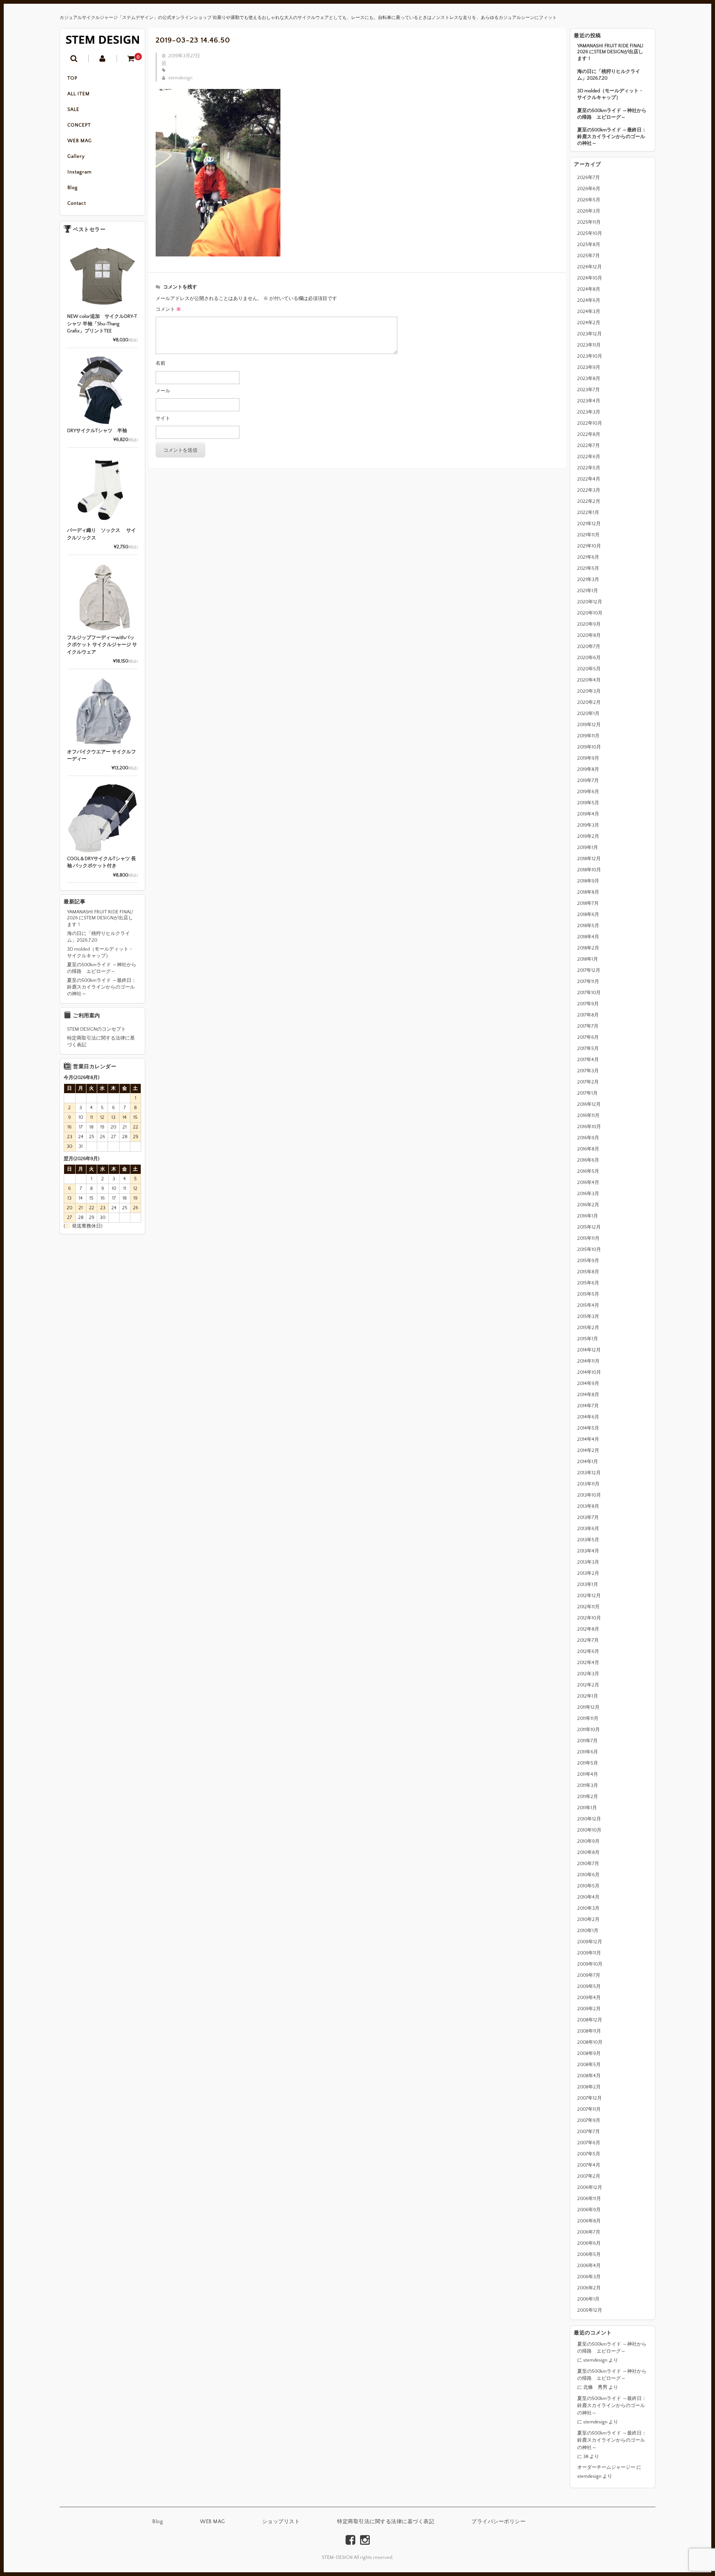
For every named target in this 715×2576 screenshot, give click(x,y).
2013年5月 (588, 1540)
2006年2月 (589, 2288)
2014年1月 (588, 1462)
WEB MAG (80, 141)
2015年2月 (588, 1328)
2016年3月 (588, 1194)
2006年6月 (589, 2243)
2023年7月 (589, 390)
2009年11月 (589, 1953)
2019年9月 (588, 758)
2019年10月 (589, 747)
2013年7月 (588, 1517)
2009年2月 (589, 2009)
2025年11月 (589, 222)
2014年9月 (588, 1383)
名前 (161, 363)
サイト (163, 418)
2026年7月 (589, 178)
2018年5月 (588, 926)
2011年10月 (589, 1730)
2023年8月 (589, 379)
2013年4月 (588, 1551)
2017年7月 (588, 1026)
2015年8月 (588, 1272)
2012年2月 (588, 1685)
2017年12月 (589, 970)
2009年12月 (590, 1942)
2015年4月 (588, 1305)
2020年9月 (589, 624)
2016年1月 (588, 1216)
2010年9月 (588, 1841)
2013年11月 (588, 1484)
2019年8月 (588, 769)
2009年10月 (590, 1964)
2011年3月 (588, 1785)
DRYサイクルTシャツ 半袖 (97, 431)
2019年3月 (588, 825)
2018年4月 (588, 937)
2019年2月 (588, 836)
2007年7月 (589, 2132)
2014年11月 (588, 1361)
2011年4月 (588, 1774)
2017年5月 (588, 1048)
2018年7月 (588, 903)
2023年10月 (590, 356)
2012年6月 (588, 1651)
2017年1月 (587, 1093)
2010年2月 (588, 1919)
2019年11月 (588, 736)
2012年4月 (588, 1663)
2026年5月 (589, 200)
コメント (168, 309)
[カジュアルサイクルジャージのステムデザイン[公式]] (102, 40)
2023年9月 (589, 367)
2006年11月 (589, 2199)
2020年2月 (589, 702)
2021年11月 (588, 535)
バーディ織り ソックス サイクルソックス (101, 534)
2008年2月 (589, 2087)
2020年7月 (589, 647)
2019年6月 (588, 792)
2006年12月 (590, 2187)
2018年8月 (588, 892)
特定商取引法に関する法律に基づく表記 (101, 1041)
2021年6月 (588, 557)
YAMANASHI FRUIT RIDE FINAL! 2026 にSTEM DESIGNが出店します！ (610, 52)
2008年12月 (590, 2020)
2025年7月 (589, 256)
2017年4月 (588, 1060)
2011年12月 (588, 1707)
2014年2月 (588, 1450)
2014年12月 (589, 1350)
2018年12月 (589, 859)
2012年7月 (588, 1640)
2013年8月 (588, 1506)
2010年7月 (588, 1864)
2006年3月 (589, 2277)
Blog (73, 188)
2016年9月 (588, 1138)
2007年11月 (589, 2109)
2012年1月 (588, 1696)
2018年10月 (589, 870)
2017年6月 (588, 1037)
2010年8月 (588, 1852)
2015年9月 (588, 1261)
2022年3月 (589, 490)
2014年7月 (588, 1406)
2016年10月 (589, 1127)
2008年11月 (589, 2031)
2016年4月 (588, 1182)
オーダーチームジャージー (606, 2467)
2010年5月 (588, 1886)
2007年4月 (589, 2165)
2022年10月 (590, 423)
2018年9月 (588, 881)
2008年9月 (589, 2053)
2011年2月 (588, 1797)
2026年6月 (589, 189)
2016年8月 (588, 1149)
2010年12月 (589, 1819)
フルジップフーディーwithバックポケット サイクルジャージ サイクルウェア (102, 645)
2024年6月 (589, 300)
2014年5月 (588, 1428)
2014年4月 (588, 1439)
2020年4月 (589, 680)
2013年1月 (588, 1584)
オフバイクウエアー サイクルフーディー (101, 756)
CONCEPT (79, 125)
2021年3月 (588, 580)
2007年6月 (589, 2143)
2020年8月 (589, 635)
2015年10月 (589, 1249)
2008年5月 (589, 2065)
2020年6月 (589, 658)
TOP (72, 78)
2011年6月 (588, 1752)
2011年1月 (587, 1808)
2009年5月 (589, 1986)
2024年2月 (589, 323)
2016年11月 (588, 1115)
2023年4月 (589, 401)
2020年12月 (590, 602)
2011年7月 (587, 1741)
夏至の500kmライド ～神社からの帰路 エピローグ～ (612, 114)
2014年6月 (588, 1417)
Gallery (76, 156)
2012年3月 (588, 1674)
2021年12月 (589, 524)
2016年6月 (588, 1160)
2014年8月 (588, 1395)
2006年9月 (589, 2210)
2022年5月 (589, 468)
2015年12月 (589, 1227)
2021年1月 (588, 591)
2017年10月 (589, 993)
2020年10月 (590, 613)
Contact (77, 203)
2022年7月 (589, 446)
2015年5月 (588, 1294)
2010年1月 (588, 1931)
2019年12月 (589, 725)
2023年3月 (589, 412)
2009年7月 (589, 1975)
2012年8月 (588, 1629)
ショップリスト (281, 2522)
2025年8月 (589, 245)
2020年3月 (589, 691)
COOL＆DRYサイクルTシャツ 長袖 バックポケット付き (101, 862)
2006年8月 (589, 2221)
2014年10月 (589, 1372)
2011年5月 (588, 1763)
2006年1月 (588, 2299)
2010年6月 (588, 1875)
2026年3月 (589, 211)
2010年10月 (589, 1830)
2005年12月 (590, 2310)
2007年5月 (589, 2154)
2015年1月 (588, 1339)
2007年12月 (590, 2098)
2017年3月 (588, 1071)
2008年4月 (589, 2076)
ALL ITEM (79, 94)
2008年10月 (590, 2042)
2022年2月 (589, 501)
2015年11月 (588, 1238)
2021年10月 (589, 546)
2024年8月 (589, 289)
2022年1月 (588, 513)
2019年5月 (588, 803)
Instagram (80, 172)
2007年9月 (589, 2120)
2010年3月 (588, 1908)
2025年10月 (590, 233)
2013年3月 (588, 1562)
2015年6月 (588, 1283)
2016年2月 (588, 1205)
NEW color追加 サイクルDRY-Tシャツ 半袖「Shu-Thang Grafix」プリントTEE (102, 324)
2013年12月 (589, 1473)
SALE (73, 109)
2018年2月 (588, 948)
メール (163, 391)
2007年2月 (589, 2176)
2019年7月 (588, 781)
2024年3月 (589, 312)
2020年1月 (588, 714)
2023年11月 (589, 345)
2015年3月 (588, 1316)
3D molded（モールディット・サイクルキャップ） (610, 94)
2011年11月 (588, 1718)
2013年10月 (589, 1495)
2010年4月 (588, 1897)
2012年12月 (589, 1596)
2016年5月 (588, 1171)
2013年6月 (588, 1529)
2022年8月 (589, 434)
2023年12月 (590, 334)
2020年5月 (589, 669)
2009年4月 (589, 1998)
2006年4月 (589, 2266)
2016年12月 (589, 1104)
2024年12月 (590, 267)
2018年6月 (588, 914)
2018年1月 (588, 959)
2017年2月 (588, 1082)
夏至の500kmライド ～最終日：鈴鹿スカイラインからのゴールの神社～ (612, 137)
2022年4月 (589, 479)
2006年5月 (589, 2254)
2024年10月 (590, 278)
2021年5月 (588, 568)
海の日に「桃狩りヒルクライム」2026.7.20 (609, 75)
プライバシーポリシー (498, 2522)
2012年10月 (589, 1618)
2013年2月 (588, 1573)
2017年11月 (588, 981)
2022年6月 (589, 457)
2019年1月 (588, 848)
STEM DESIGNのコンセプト (96, 1029)
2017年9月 (588, 1004)
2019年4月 (588, 814)
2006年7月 (589, 2232)
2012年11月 (588, 1607)
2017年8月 (588, 1015)
